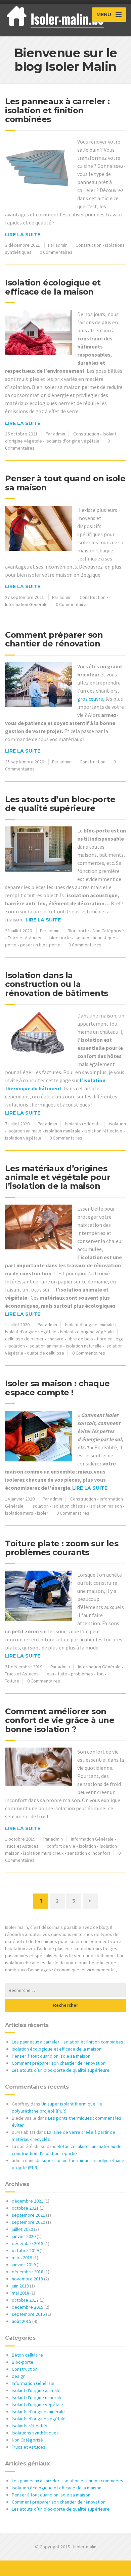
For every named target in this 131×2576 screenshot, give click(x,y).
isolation (117, 1124)
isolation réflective (103, 1131)
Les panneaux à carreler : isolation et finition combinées (57, 110)
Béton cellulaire (27, 2355)
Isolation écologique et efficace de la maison (53, 287)
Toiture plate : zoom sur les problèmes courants (62, 1548)
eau (50, 1674)
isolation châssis (69, 1506)
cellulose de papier (24, 1339)
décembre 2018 (28, 2272)
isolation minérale (63, 1131)
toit (100, 1674)
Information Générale (26, 604)
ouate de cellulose (46, 1353)
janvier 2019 (24, 2265)
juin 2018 (20, 2286)
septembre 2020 (28, 2222)
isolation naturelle (84, 1346)
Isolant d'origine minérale (37, 2397)
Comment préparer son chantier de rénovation (54, 639)
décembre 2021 (28, 2201)
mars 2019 (22, 2257)
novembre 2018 (27, 2279)
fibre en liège (110, 1339)
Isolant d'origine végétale (31, 1332)
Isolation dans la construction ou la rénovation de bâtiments (57, 984)
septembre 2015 (28, 2314)
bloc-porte (60, 938)
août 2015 (21, 2321)
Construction (89, 245)
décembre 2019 (28, 2243)
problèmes (82, 1674)
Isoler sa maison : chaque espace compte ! (57, 1388)
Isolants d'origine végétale (73, 441)
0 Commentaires (56, 252)
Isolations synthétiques (35, 2433)
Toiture (12, 1681)
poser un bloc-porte (40, 945)
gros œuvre (90, 699)
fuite (62, 1674)
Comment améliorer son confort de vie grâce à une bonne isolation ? (60, 1720)
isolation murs (19, 1513)
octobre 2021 (25, 2208)
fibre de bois (80, 1339)
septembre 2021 (28, 2215)
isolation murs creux (43, 1853)
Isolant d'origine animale (90, 1325)
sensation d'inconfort (89, 1853)
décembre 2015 (28, 2307)
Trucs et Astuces (25, 938)
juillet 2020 (22, 2229)
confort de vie (61, 1846)
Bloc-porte (78, 931)
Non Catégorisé (108, 931)
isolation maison (106, 1506)
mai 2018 (20, 2293)
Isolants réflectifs (83, 1124)
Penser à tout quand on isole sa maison (65, 483)
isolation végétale (23, 1138)
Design (19, 2376)
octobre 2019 (25, 2250)
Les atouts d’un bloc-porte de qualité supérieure (60, 804)
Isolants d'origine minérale (38, 2412)
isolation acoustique (95, 938)
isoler (43, 1513)
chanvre (55, 1339)
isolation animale (25, 1131)
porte (11, 945)
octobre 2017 (25, 2300)
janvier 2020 (24, 2236)
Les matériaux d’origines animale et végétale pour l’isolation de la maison (58, 1177)
